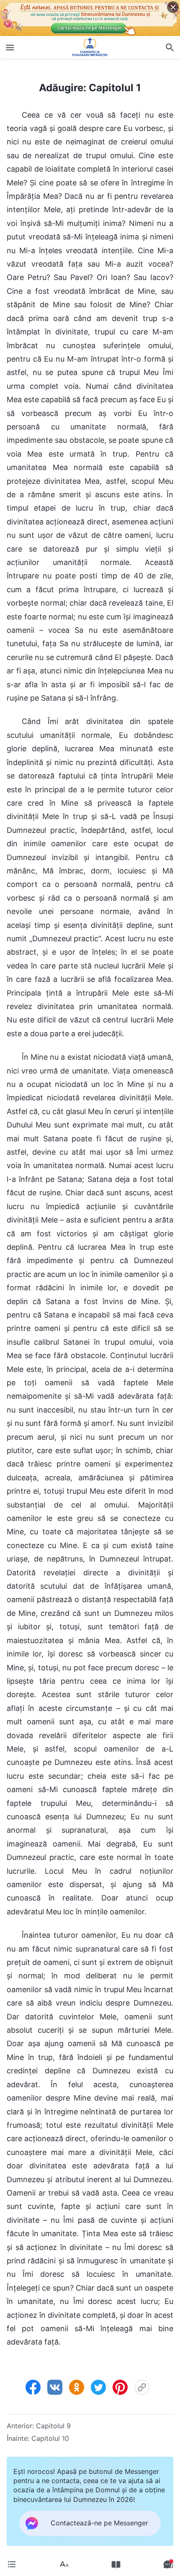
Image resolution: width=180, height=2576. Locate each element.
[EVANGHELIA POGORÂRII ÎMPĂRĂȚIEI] (90, 47)
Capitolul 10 (50, 2438)
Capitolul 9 (53, 2426)
